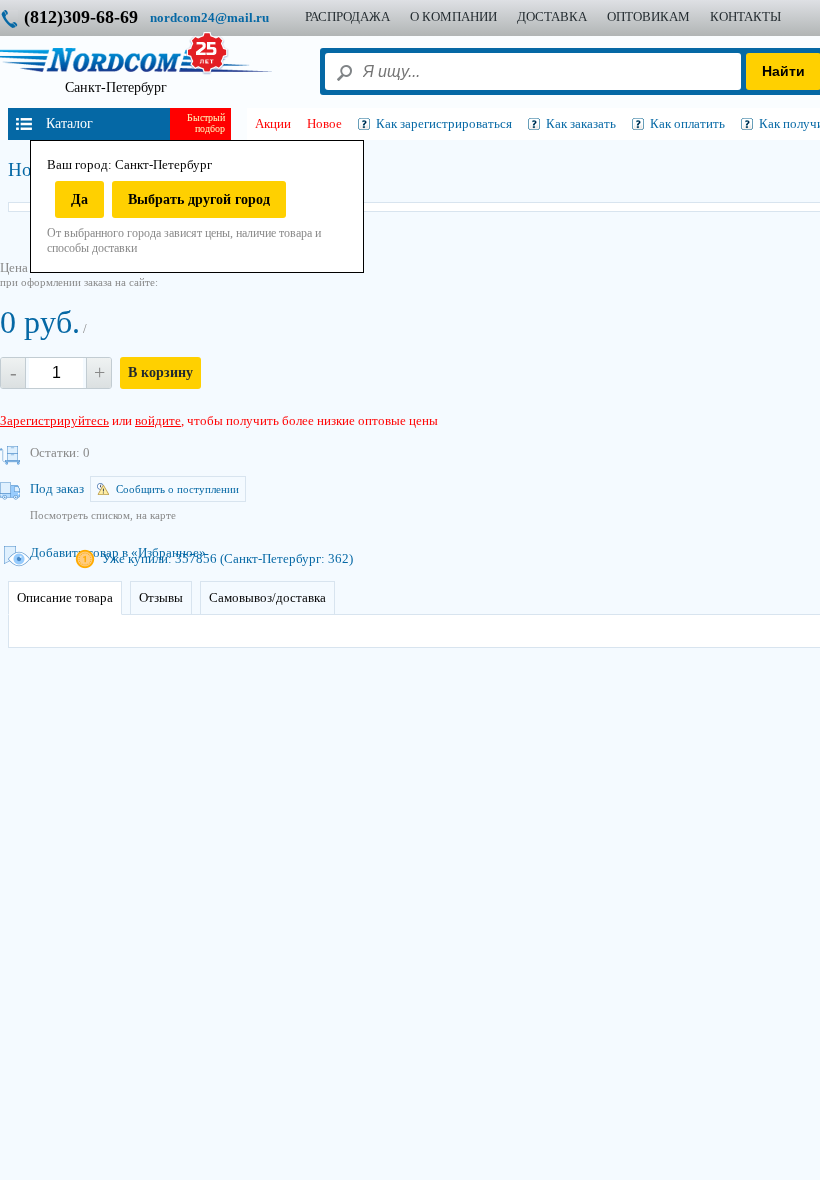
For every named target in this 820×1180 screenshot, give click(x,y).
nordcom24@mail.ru (209, 17)
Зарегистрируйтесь (54, 420)
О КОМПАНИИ (453, 16)
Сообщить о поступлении (177, 489)
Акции (273, 123)
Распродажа (347, 16)
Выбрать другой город (199, 199)
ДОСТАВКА (552, 16)
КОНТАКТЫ (745, 16)
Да (79, 199)
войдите (158, 420)
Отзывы (161, 597)
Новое (324, 123)
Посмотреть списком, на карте (103, 515)
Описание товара (65, 597)
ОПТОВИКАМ (648, 16)
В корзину (160, 372)
